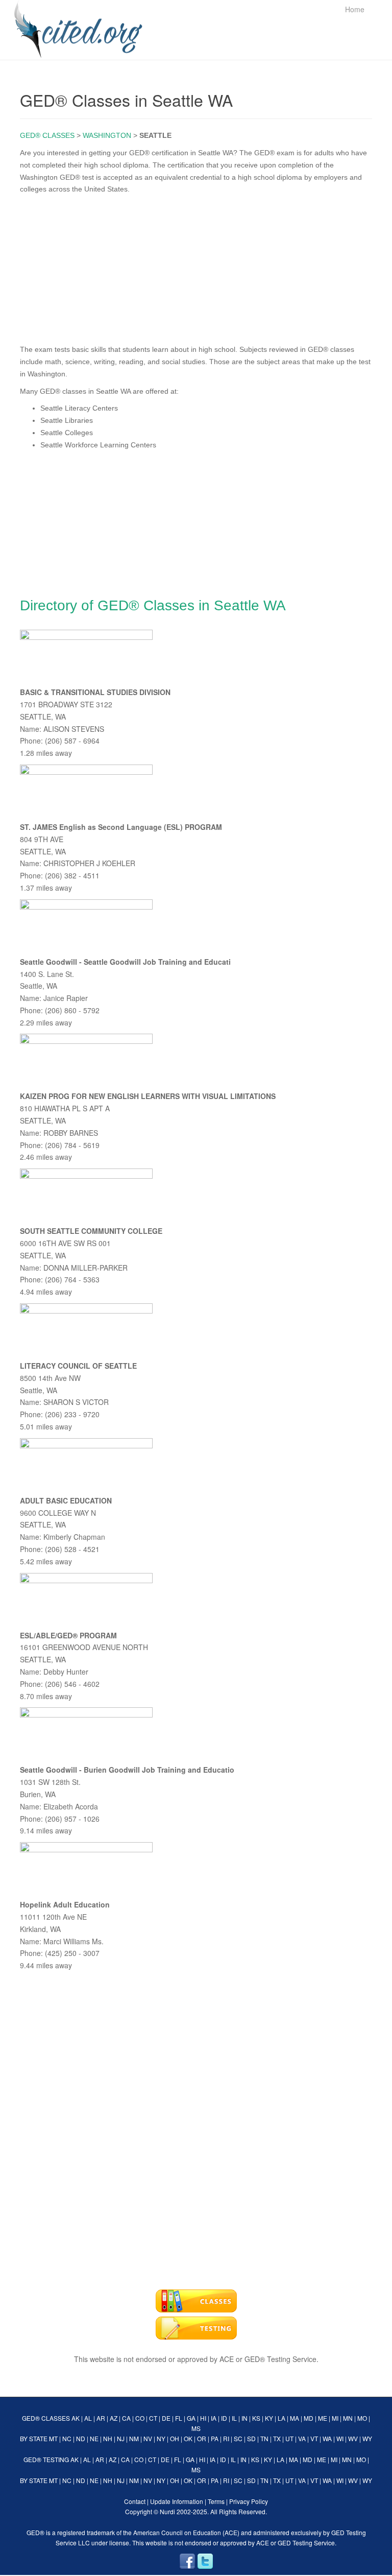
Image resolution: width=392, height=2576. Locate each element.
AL (88, 2418)
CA (126, 2418)
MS (196, 2428)
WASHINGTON (107, 135)
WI (340, 2438)
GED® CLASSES (47, 135)
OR (202, 2438)
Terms (216, 2501)
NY (161, 2438)
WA (327, 2438)
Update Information (177, 2501)
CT (153, 2418)
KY (269, 2418)
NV (148, 2438)
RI (226, 2438)
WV (353, 2438)
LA (281, 2418)
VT (314, 2438)
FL (179, 2418)
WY (367, 2438)
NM (134, 2438)
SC (238, 2438)
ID (224, 2418)
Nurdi (167, 2511)
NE (94, 2438)
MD (309, 2418)
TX (277, 2438)
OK (188, 2438)
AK (76, 2418)
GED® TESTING (46, 2459)
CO (140, 2418)
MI (335, 2418)
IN (244, 2418)
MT (53, 2438)
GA (191, 2418)
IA (214, 2418)
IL (234, 2418)
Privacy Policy (249, 2501)
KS (256, 2418)
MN (348, 2418)
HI (203, 2418)
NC (67, 2438)
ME (323, 2418)
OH (175, 2438)
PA (215, 2438)
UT (289, 2438)
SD (251, 2438)
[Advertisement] (196, 267)
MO (362, 2418)
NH (108, 2438)
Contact (135, 2501)
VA (302, 2438)
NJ (121, 2438)
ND (81, 2438)
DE (166, 2418)
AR (101, 2418)
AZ (114, 2418)
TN (264, 2438)
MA (295, 2418)
